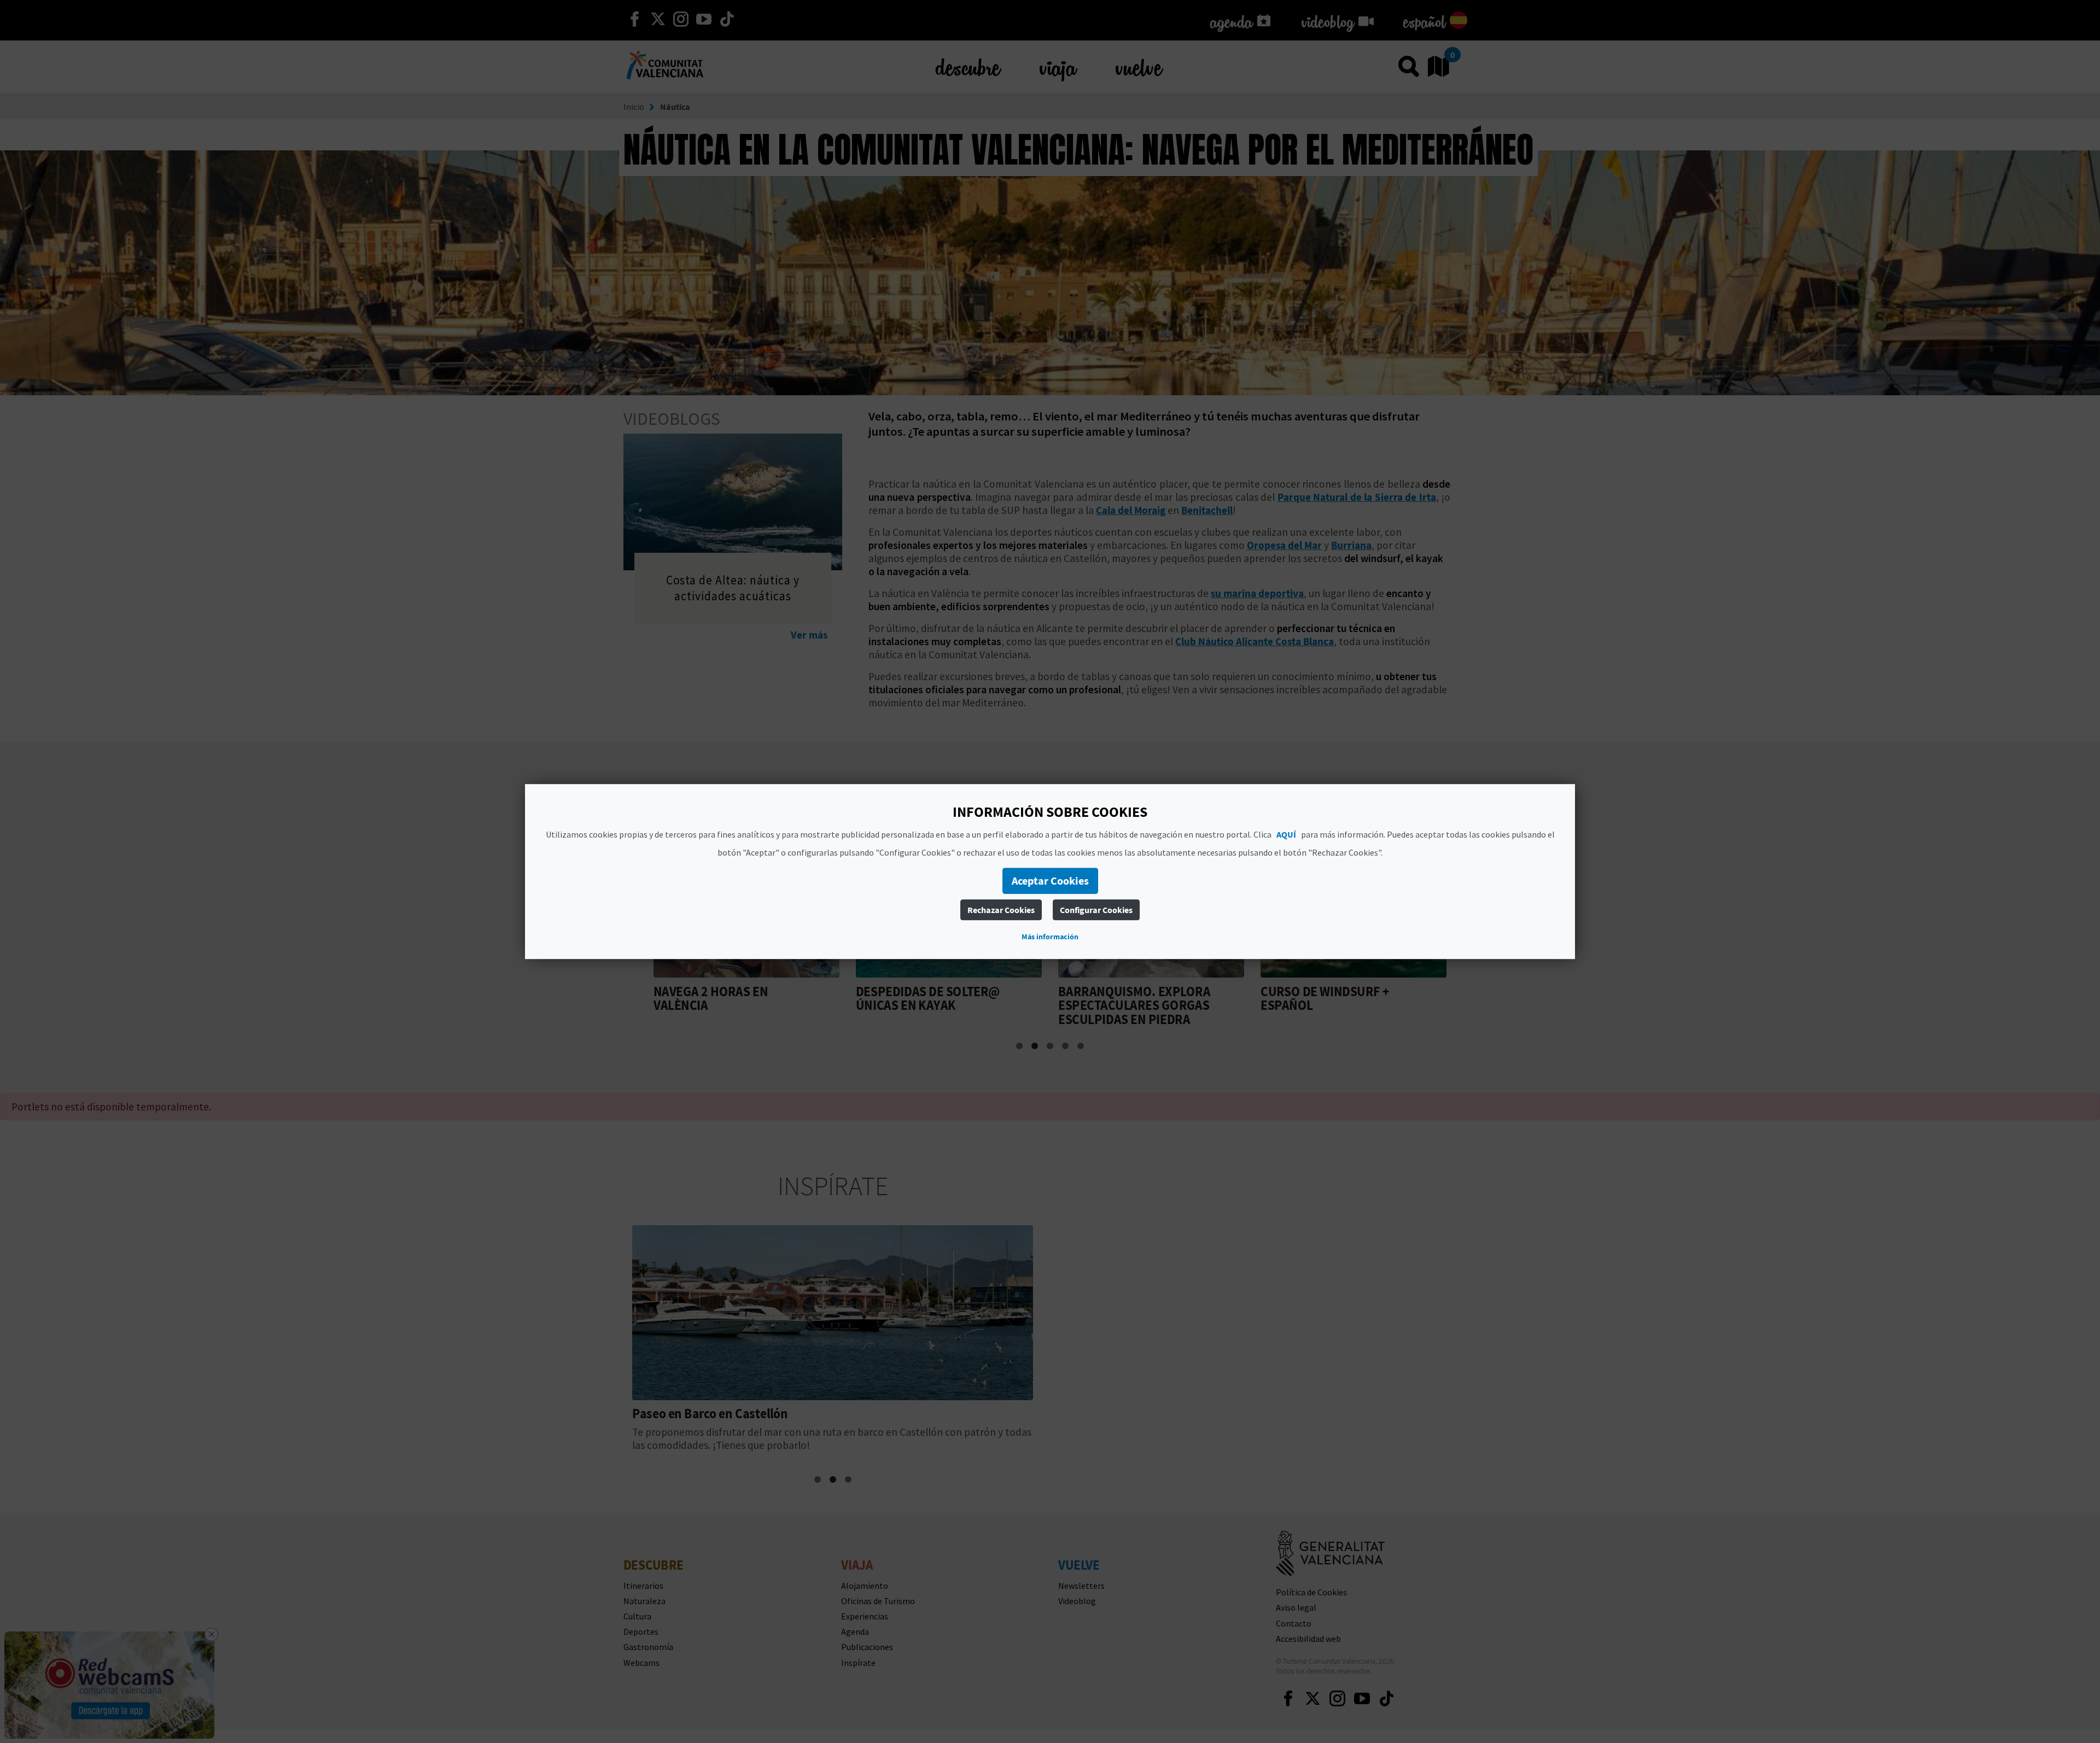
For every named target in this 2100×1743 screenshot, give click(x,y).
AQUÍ (1286, 834)
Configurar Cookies (1096, 910)
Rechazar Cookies (1001, 910)
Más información (1050, 937)
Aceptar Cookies (1050, 881)
